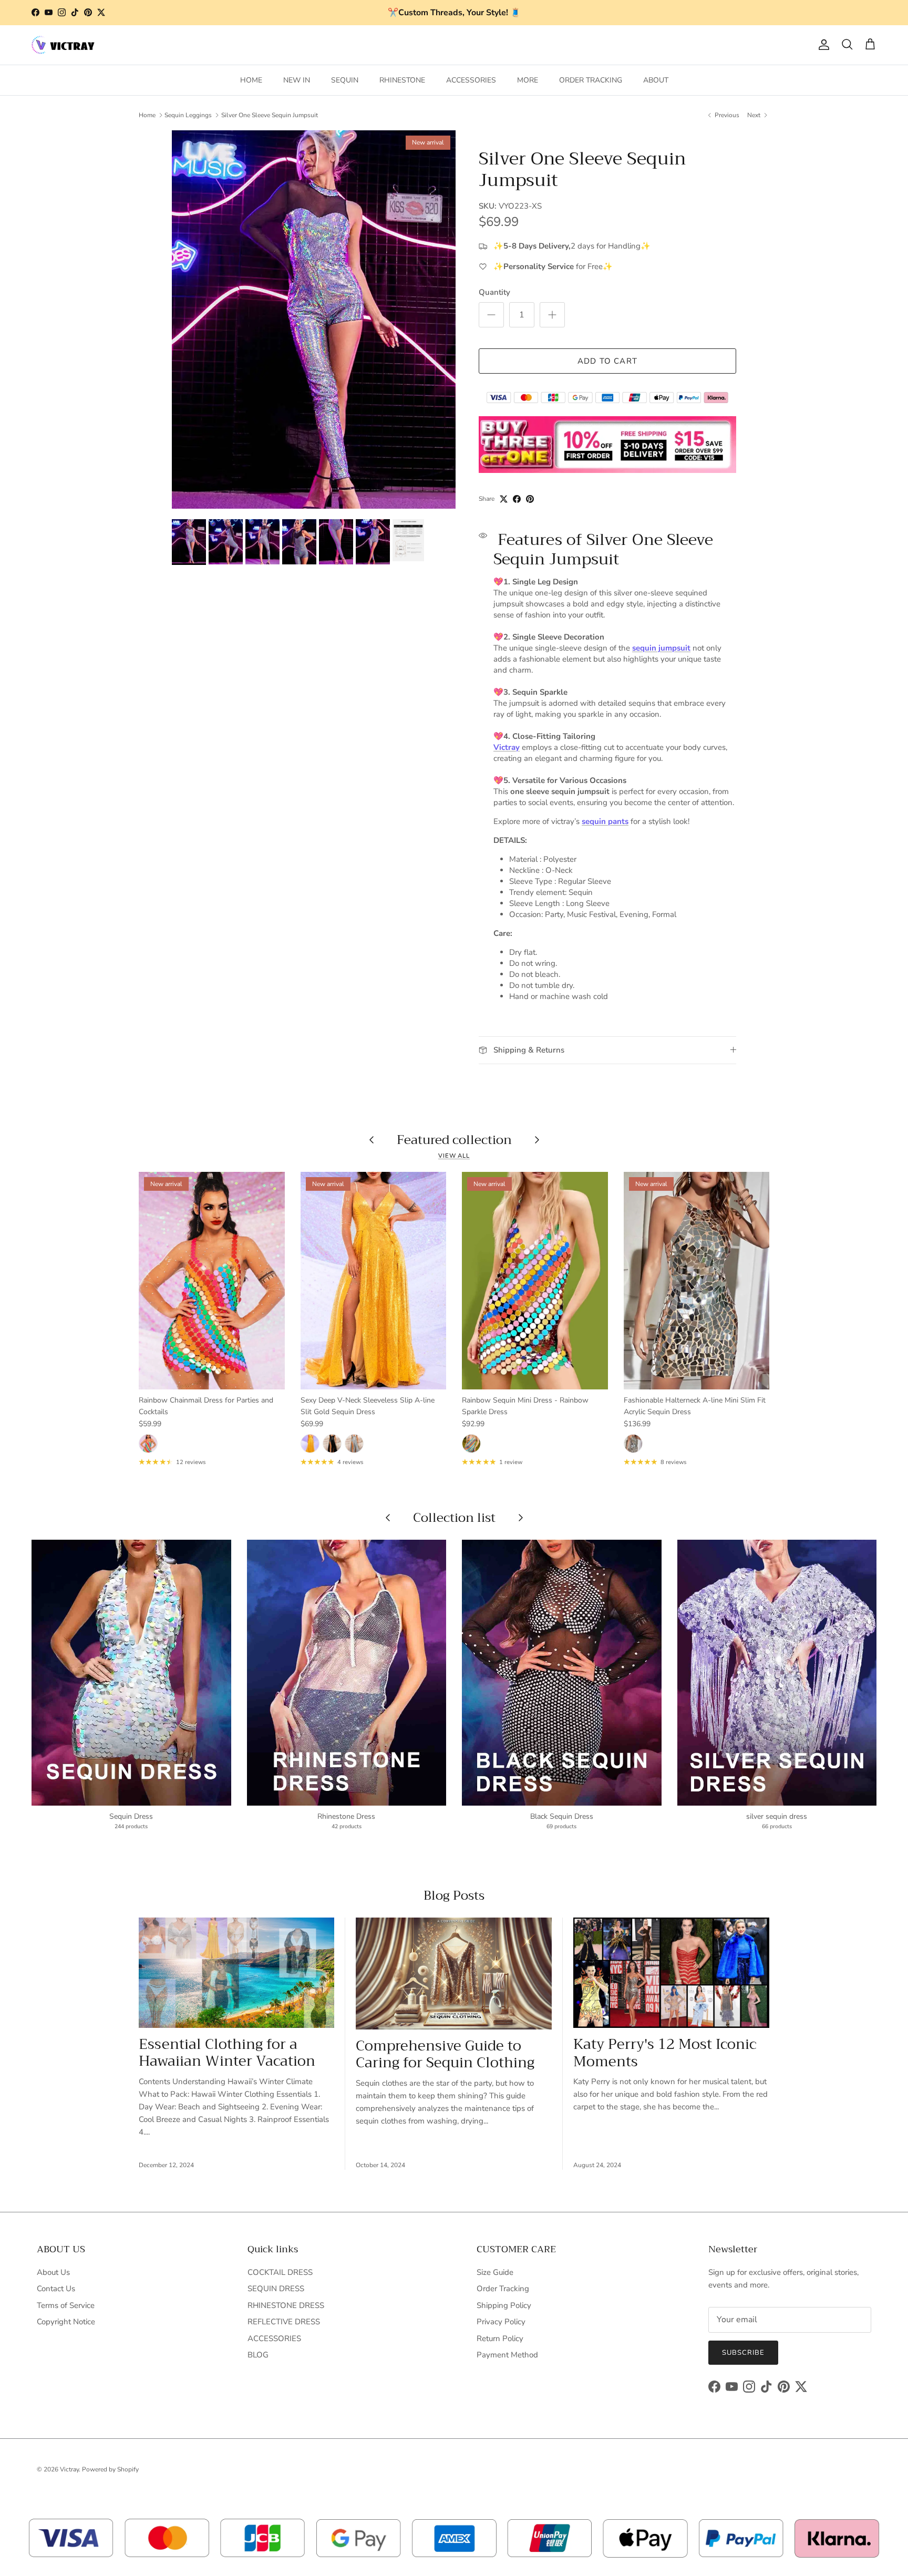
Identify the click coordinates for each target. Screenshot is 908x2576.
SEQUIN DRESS (276, 2289)
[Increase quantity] (552, 315)
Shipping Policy (504, 2305)
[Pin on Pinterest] (530, 499)
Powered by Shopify (110, 2469)
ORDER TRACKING (591, 80)
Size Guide (495, 2272)
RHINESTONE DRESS (286, 2305)
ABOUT (656, 80)
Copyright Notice (66, 2322)
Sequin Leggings (188, 115)
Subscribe (743, 2353)
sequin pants (605, 821)
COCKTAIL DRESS (280, 2272)
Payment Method (507, 2355)
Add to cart (607, 361)
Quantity (494, 292)
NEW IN (297, 80)
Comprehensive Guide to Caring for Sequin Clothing (445, 2054)
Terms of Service (66, 2305)
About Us (53, 2272)
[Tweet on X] (504, 499)
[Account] (822, 45)
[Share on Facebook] (517, 499)
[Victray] (63, 45)
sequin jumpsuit (661, 648)
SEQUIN (345, 80)
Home (147, 115)
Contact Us (56, 2289)
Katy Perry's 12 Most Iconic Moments (665, 2053)
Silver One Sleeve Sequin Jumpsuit (270, 115)
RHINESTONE (402, 80)
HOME (251, 80)
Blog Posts (454, 1895)
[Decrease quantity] (491, 315)
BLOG (258, 2355)
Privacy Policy (501, 2322)
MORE (528, 80)
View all (454, 1156)
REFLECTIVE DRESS (284, 2322)
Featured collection (454, 1140)
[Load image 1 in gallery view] (314, 320)
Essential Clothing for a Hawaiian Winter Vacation (227, 2053)
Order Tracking (503, 2289)
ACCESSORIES (471, 80)
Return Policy (500, 2338)
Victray (507, 747)
